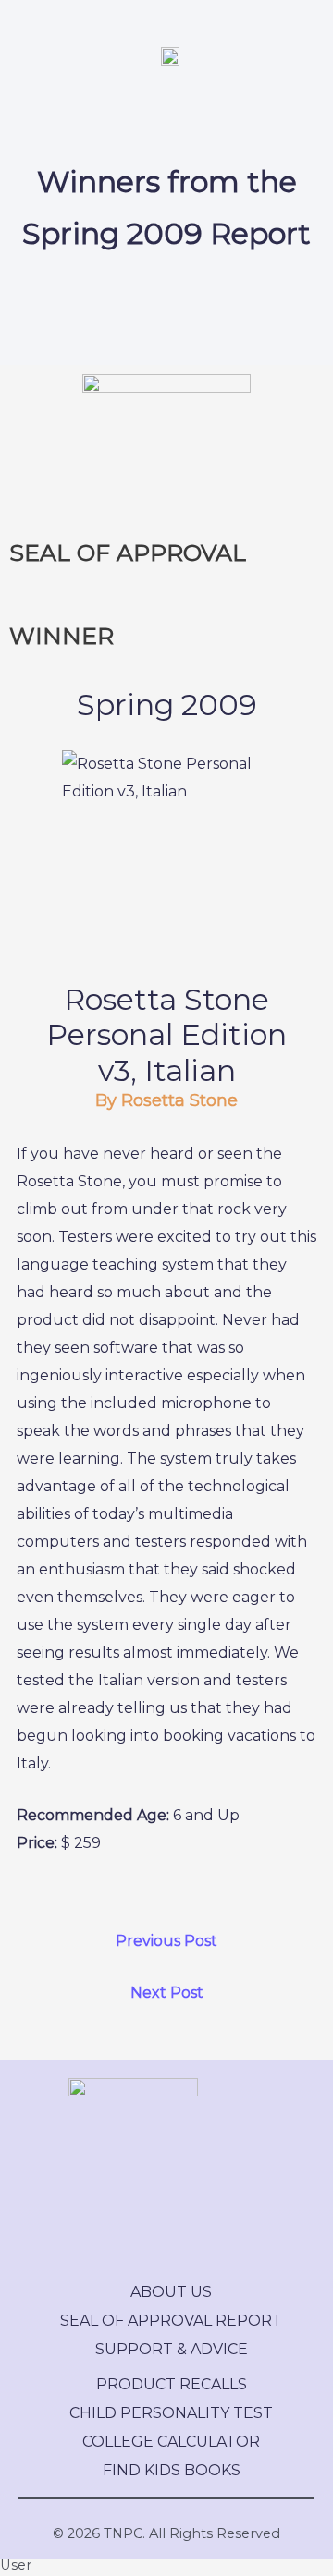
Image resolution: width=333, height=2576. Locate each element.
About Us (171, 2292)
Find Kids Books (172, 2470)
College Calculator (171, 2442)
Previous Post (166, 1941)
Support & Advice (172, 2349)
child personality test (171, 2413)
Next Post (167, 1993)
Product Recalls (172, 2384)
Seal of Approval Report (171, 2321)
